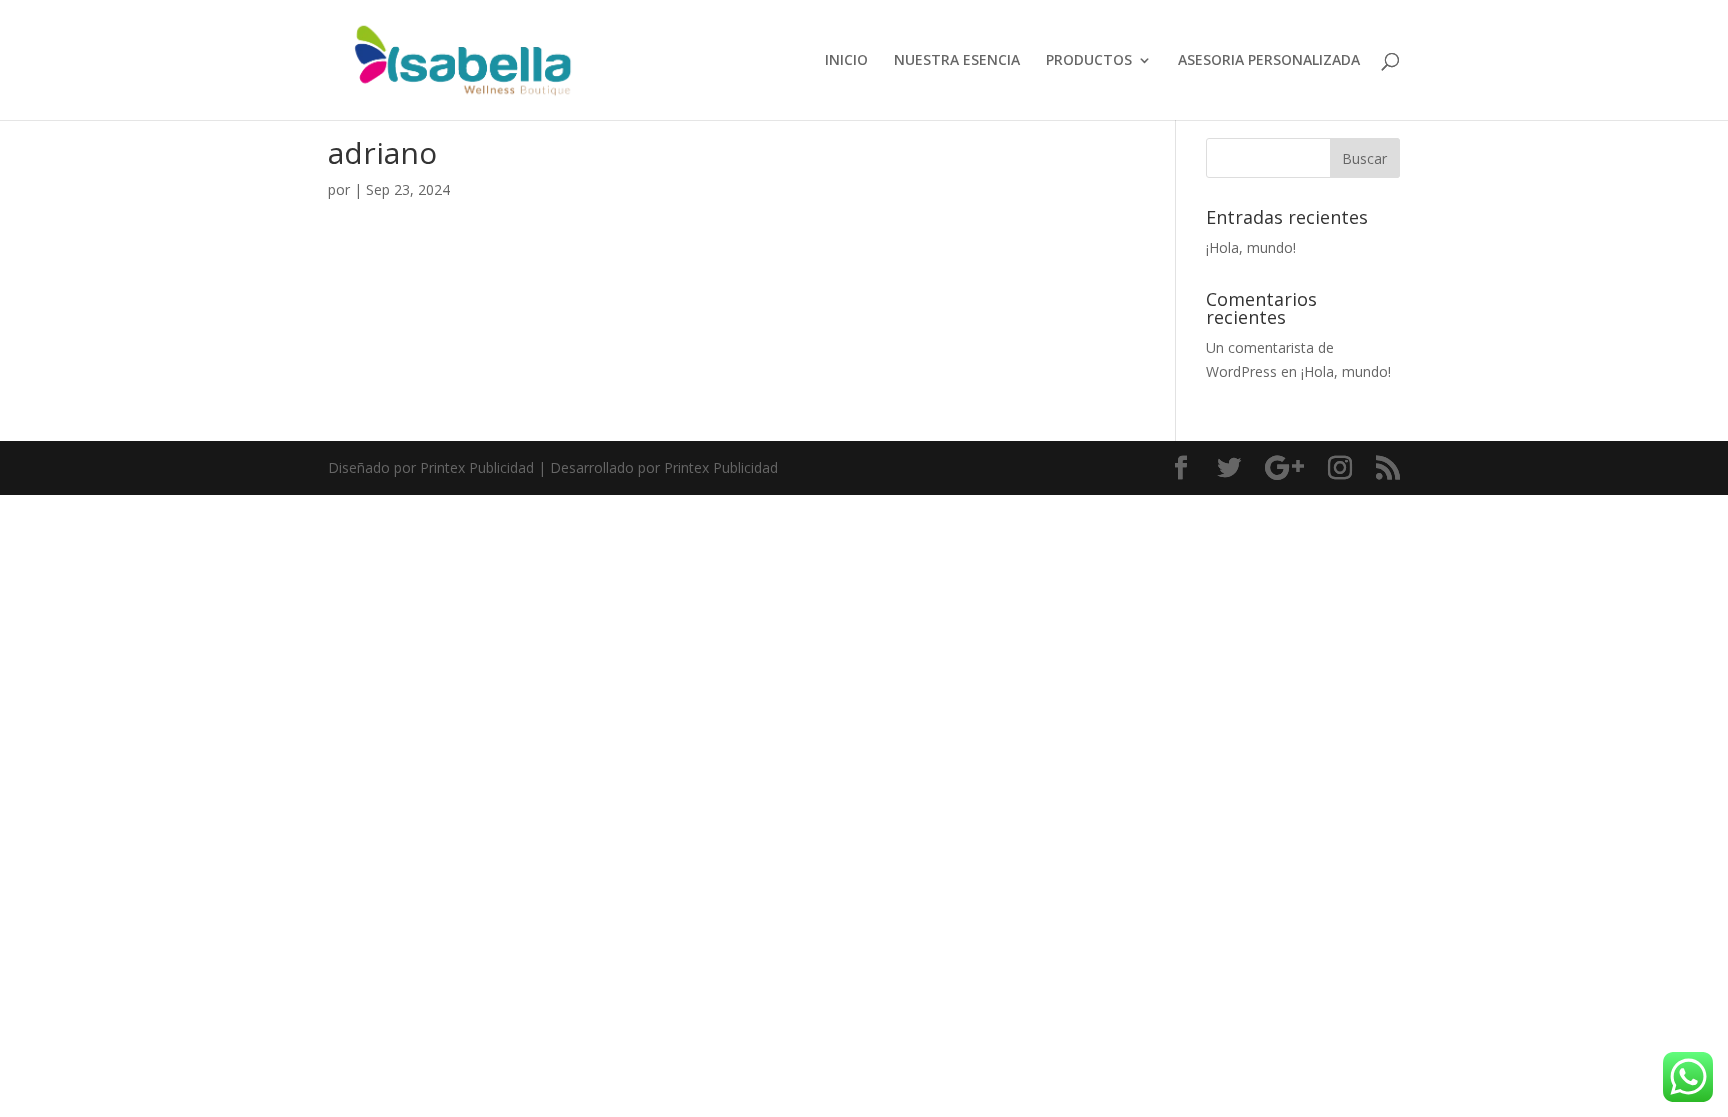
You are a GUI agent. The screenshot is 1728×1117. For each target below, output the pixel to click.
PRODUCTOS (1089, 61)
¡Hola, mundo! (1251, 247)
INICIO (846, 61)
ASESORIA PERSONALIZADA (1269, 61)
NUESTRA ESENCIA (957, 61)
